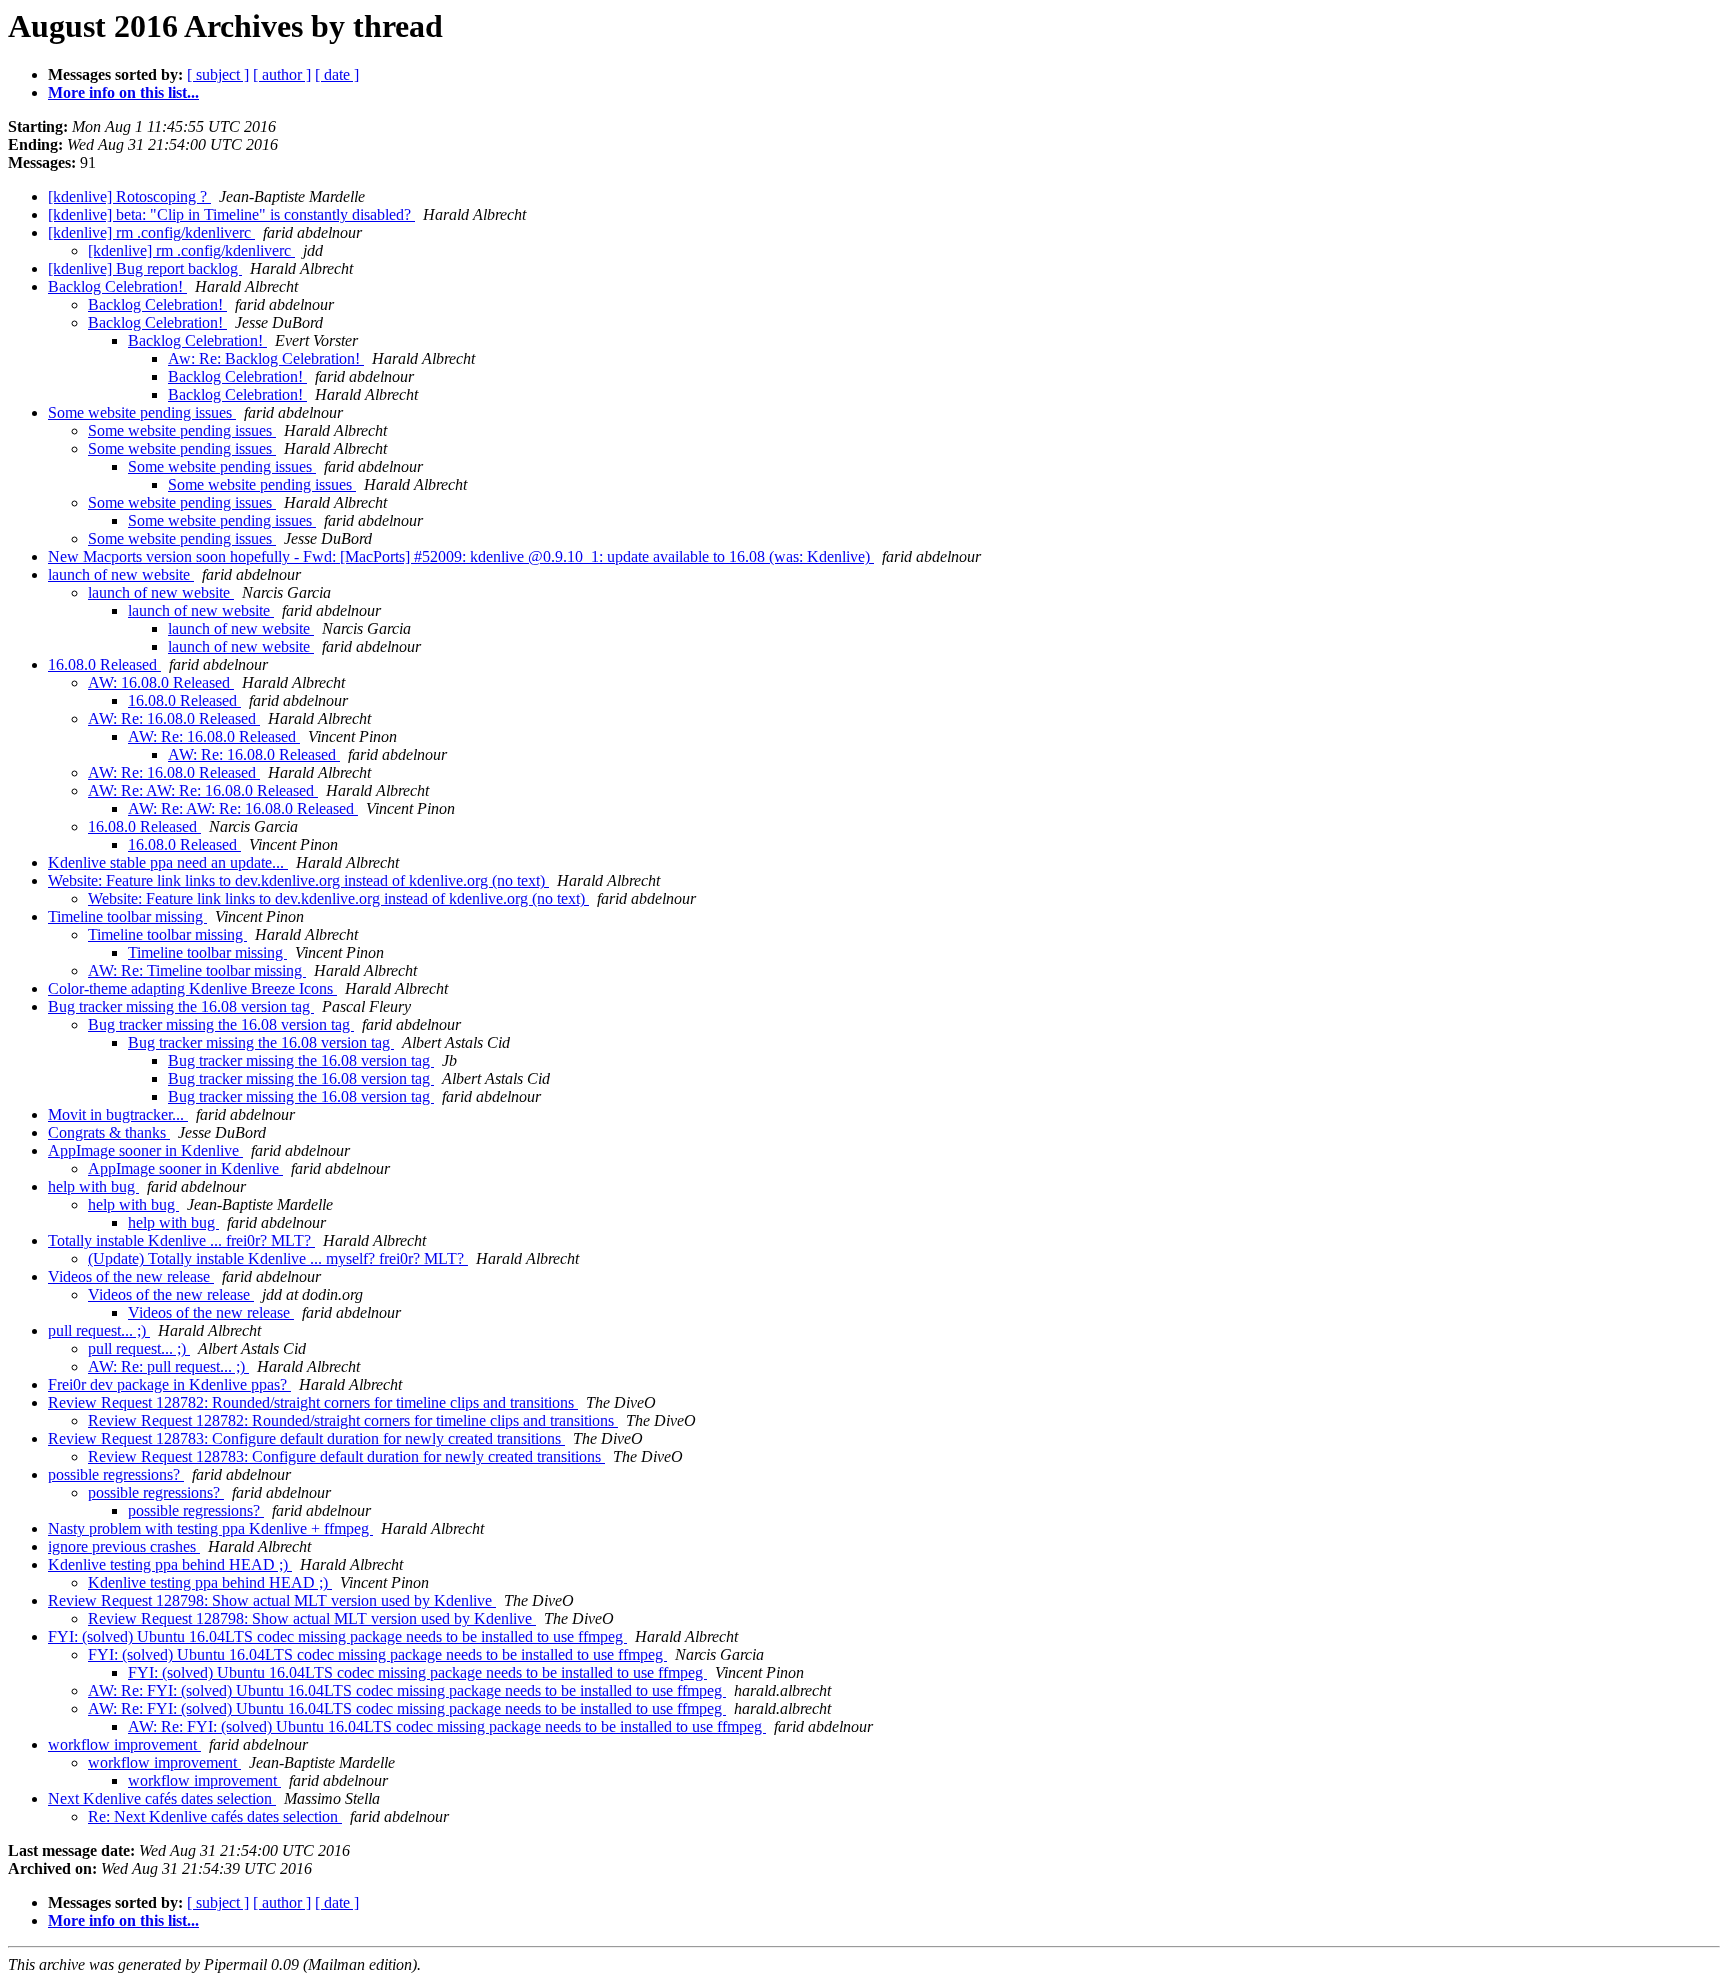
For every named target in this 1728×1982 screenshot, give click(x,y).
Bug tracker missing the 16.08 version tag (181, 1006)
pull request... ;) (99, 1330)
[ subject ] (218, 74)
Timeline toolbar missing (127, 916)
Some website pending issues (142, 412)
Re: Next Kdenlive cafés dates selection (215, 1816)
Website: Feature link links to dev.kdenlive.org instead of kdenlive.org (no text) (298, 880)
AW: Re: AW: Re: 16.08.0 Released (203, 790)
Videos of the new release (131, 1276)
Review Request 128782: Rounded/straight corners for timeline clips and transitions (313, 1402)
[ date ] (337, 74)
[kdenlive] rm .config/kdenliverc (151, 232)
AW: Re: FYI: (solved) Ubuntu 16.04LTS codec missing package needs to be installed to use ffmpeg (407, 1690)
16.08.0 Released (104, 664)
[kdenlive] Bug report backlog (145, 268)
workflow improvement (124, 1744)
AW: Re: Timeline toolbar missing (197, 970)
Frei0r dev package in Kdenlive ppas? (169, 1384)
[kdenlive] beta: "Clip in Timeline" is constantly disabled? (231, 214)
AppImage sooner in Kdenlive (145, 1150)
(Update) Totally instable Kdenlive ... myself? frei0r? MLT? (278, 1258)
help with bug (93, 1186)
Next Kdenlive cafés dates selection (162, 1798)
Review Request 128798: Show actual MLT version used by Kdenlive (272, 1600)
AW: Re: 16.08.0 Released (174, 718)
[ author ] (282, 74)
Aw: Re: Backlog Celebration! (266, 358)
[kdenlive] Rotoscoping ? (129, 196)
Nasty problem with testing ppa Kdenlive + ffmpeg (210, 1528)
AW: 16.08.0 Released (161, 682)
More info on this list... (123, 92)
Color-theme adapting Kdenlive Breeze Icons (192, 988)
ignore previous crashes (124, 1546)
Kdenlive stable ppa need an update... (168, 862)
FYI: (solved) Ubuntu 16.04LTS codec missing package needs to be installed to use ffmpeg (337, 1636)
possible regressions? (116, 1474)
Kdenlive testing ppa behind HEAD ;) (170, 1564)
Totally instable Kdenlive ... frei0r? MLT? (181, 1240)
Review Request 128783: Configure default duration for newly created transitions (306, 1438)
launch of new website (121, 574)
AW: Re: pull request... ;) (168, 1366)
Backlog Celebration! (117, 286)
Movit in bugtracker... (118, 1114)
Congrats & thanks (109, 1132)
